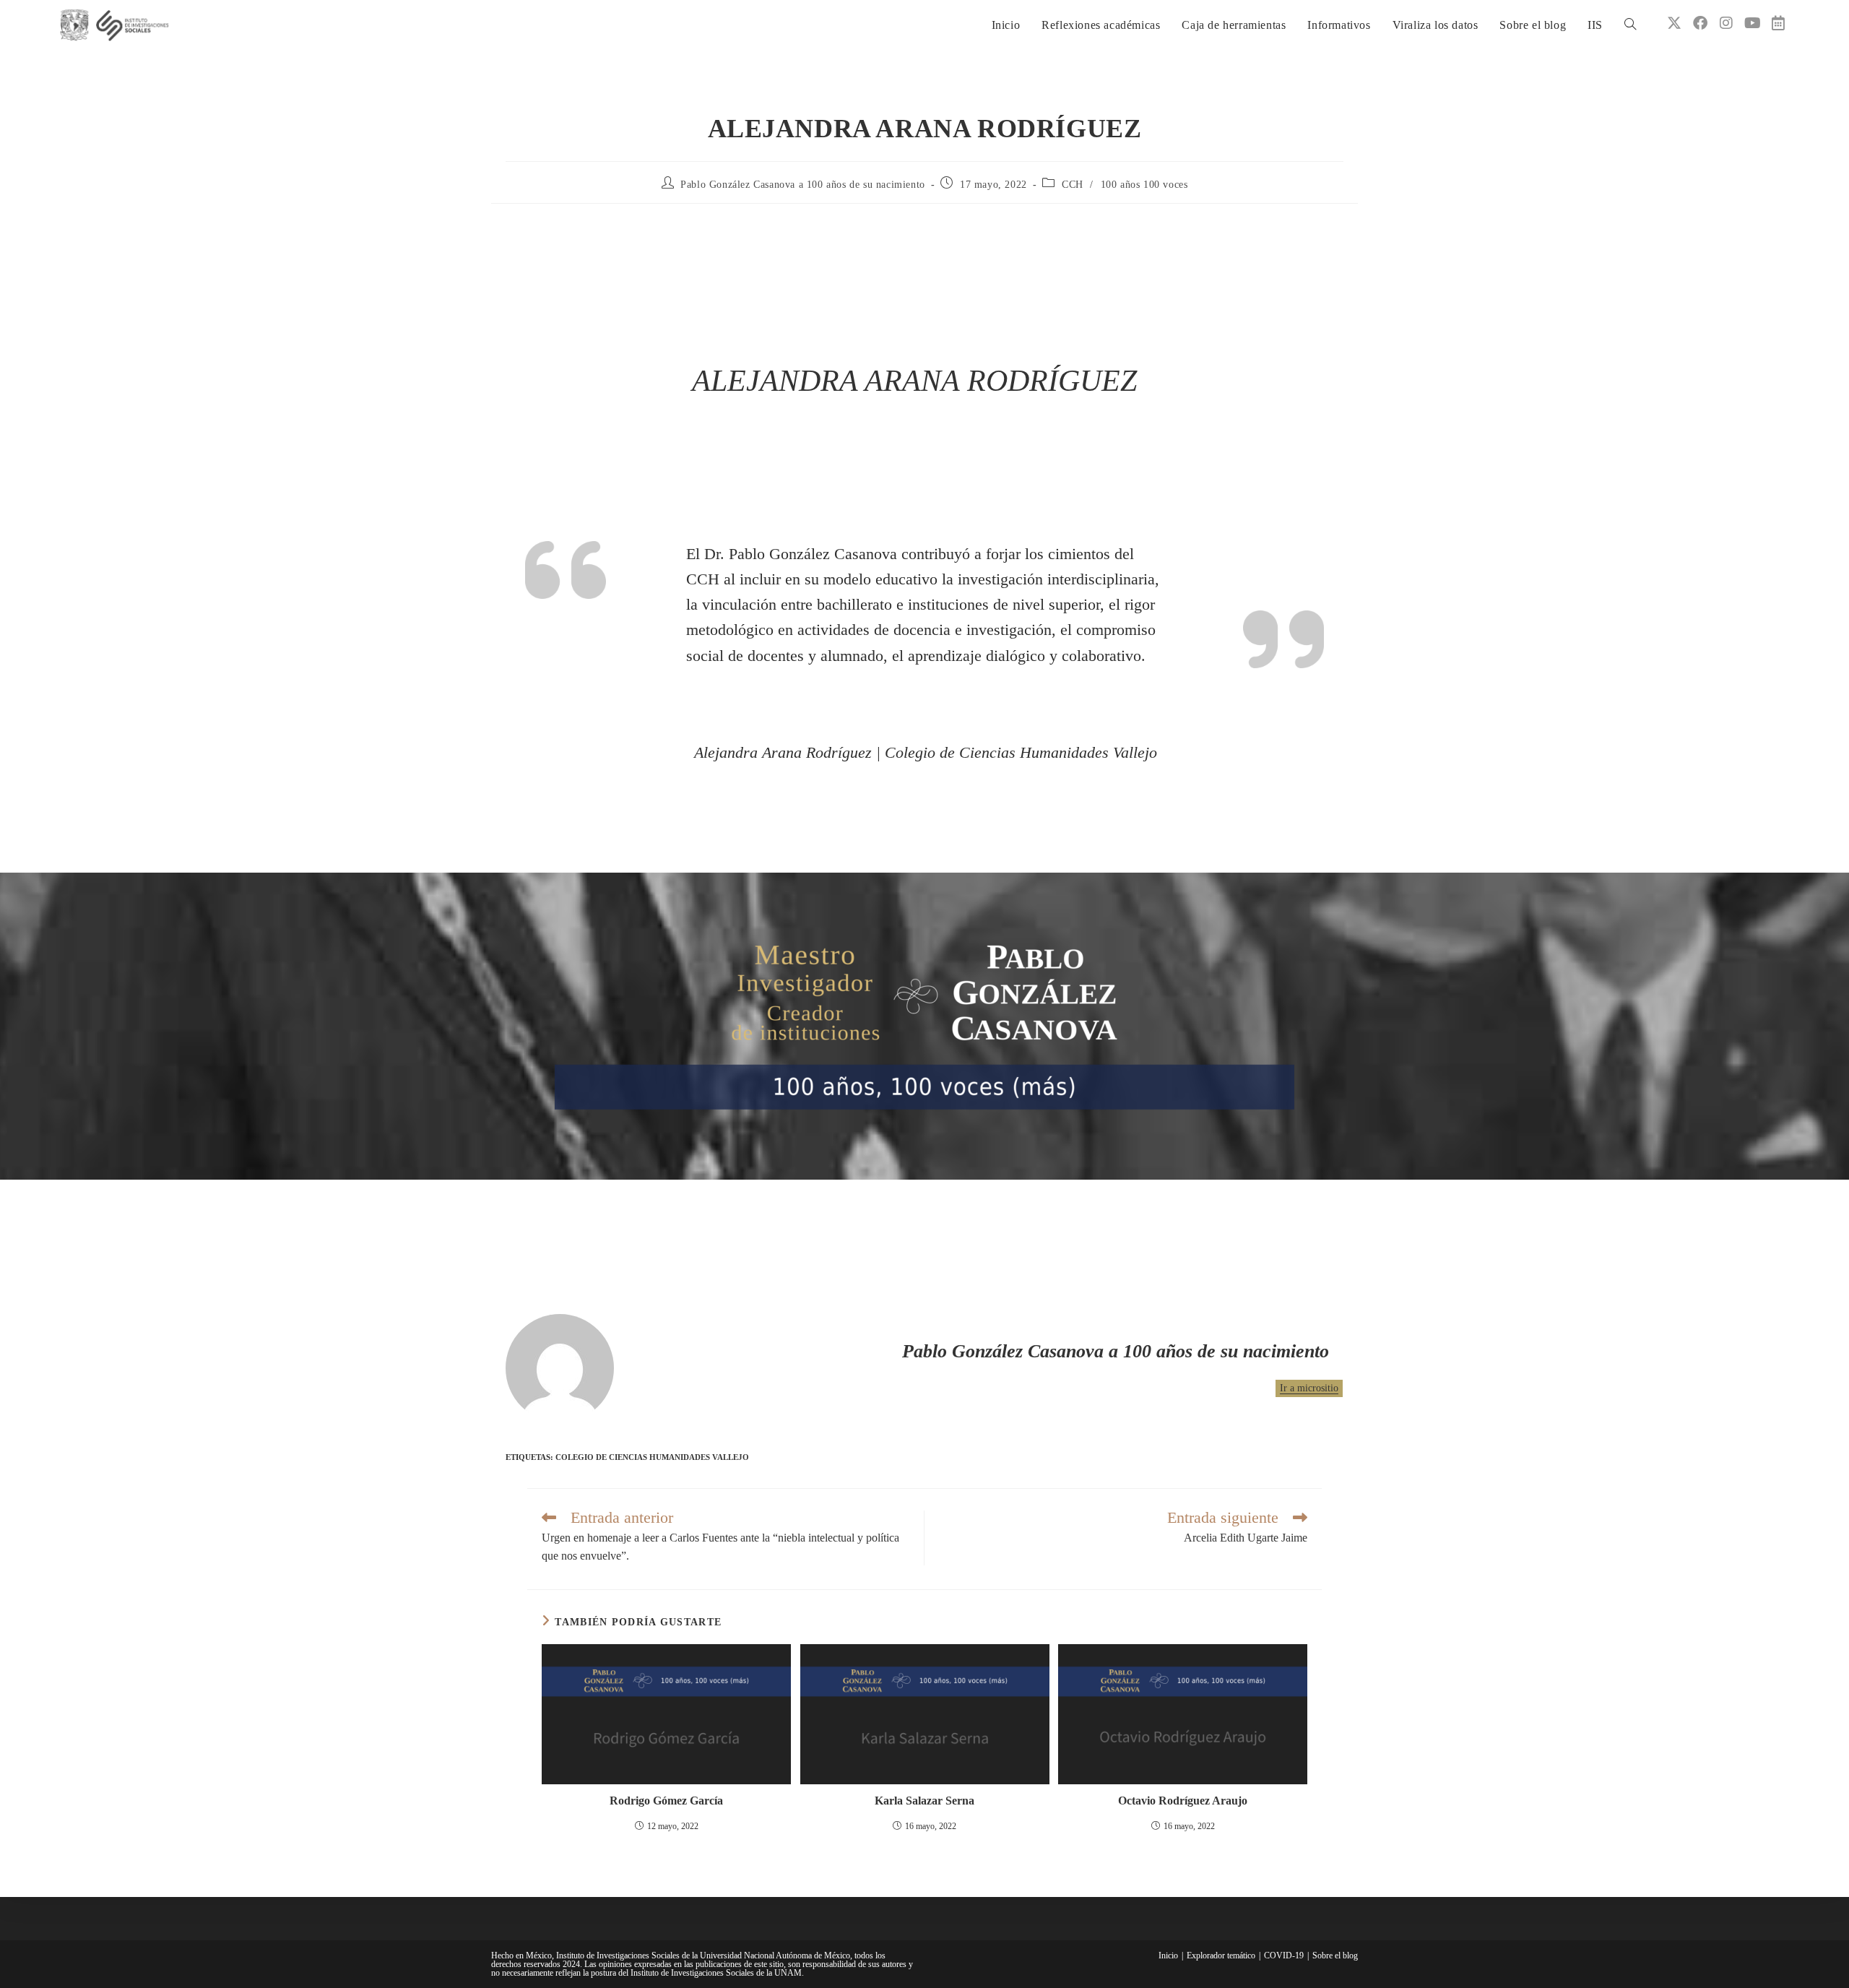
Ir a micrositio (1309, 1388)
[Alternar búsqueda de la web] (1630, 25)
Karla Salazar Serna (924, 1801)
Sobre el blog (1335, 1955)
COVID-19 (1284, 1955)
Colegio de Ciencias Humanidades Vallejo (652, 1457)
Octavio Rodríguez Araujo (1183, 1801)
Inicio (1168, 1955)
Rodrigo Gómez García (666, 1801)
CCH (1073, 185)
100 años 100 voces (1144, 185)
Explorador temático (1221, 1955)
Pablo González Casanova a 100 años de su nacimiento (803, 185)
